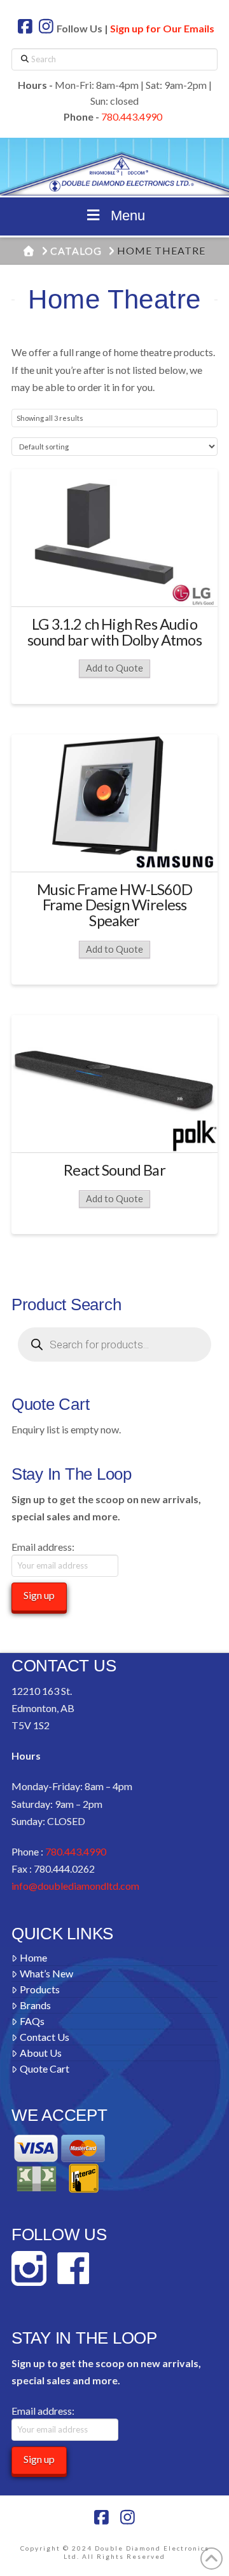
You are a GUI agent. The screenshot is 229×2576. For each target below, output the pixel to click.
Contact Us (45, 2037)
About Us (41, 2053)
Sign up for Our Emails (162, 28)
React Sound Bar (114, 1170)
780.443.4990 (132, 116)
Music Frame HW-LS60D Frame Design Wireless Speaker (114, 905)
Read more (115, 585)
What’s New (46, 1973)
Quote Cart (45, 2068)
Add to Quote (114, 668)
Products (40, 1989)
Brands (35, 2005)
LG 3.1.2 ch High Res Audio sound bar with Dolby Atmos (114, 632)
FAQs (32, 2021)
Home (33, 1957)
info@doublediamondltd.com (75, 1886)
